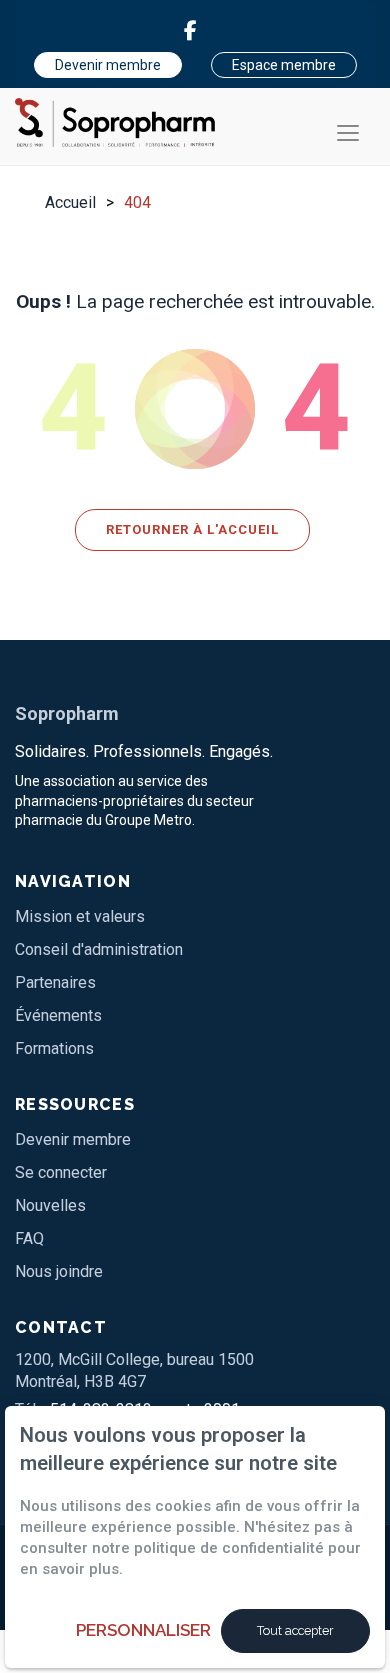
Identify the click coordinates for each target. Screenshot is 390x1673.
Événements (58, 1015)
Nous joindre (59, 1271)
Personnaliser (143, 1630)
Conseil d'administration (99, 949)
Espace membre (284, 65)
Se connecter (61, 1172)
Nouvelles (50, 1205)
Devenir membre (108, 65)
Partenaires (55, 982)
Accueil (70, 202)
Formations (54, 1048)
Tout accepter (295, 1630)
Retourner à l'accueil (192, 529)
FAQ (29, 1238)
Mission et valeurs (80, 916)
